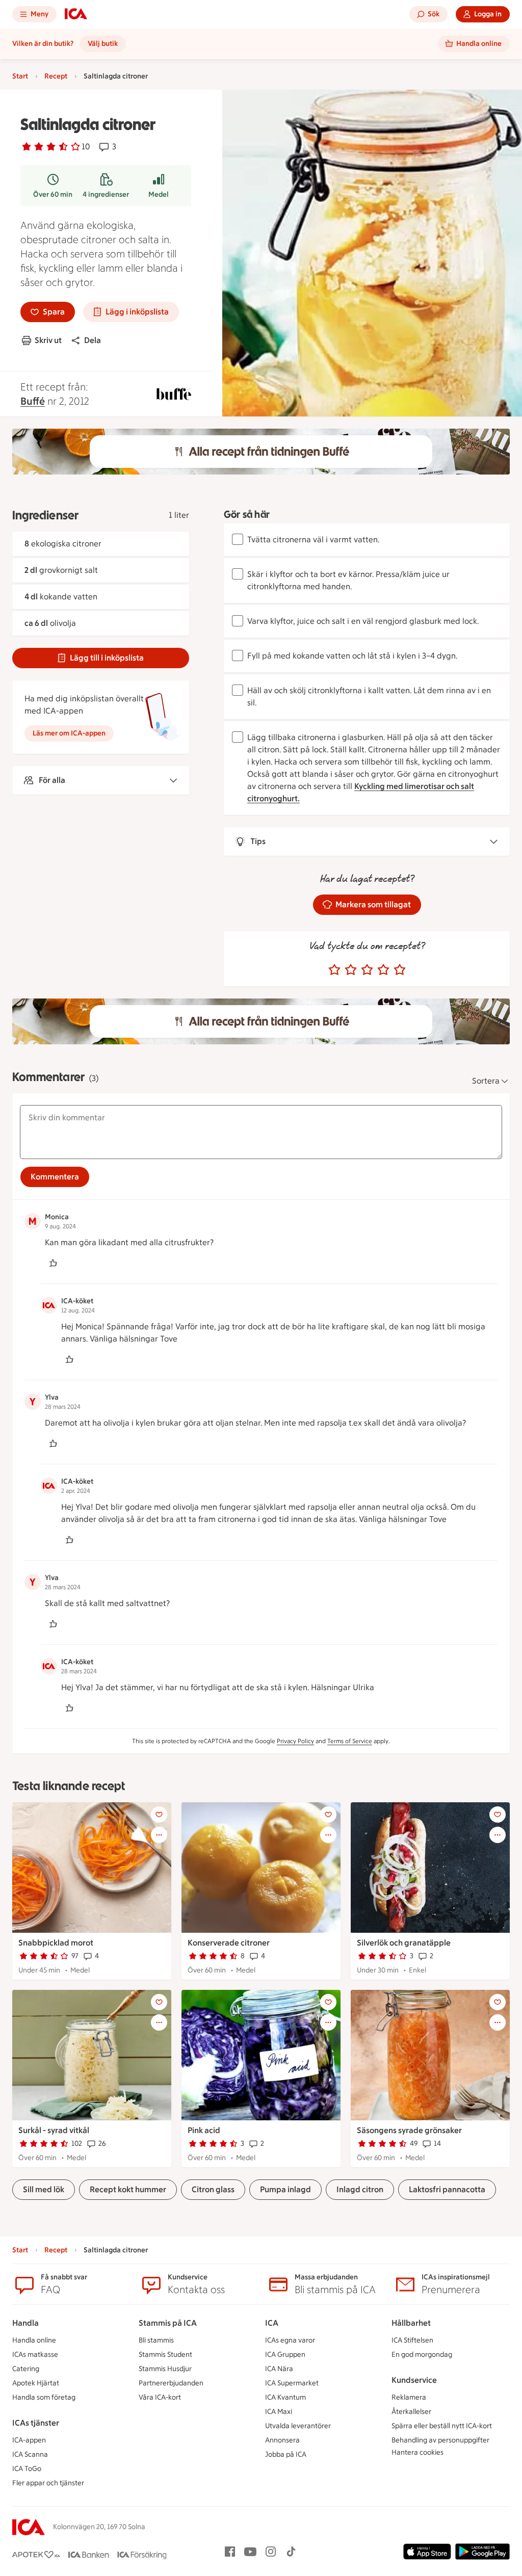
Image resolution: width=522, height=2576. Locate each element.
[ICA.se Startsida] (76, 14)
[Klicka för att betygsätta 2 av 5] (351, 970)
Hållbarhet (411, 2323)
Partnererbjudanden (171, 2383)
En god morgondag (422, 2355)
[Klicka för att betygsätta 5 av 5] (400, 970)
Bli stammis (156, 2340)
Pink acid (204, 2130)
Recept (56, 76)
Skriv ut (48, 340)
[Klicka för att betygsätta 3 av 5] (367, 970)
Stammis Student (165, 2355)
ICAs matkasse (35, 2355)
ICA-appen (29, 2440)
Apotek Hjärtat (36, 2383)
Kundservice (414, 2380)
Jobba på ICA (286, 2454)
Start (20, 76)
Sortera (486, 1081)
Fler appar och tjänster (48, 2483)
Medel (159, 194)
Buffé (33, 401)
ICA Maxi (279, 2412)
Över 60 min (53, 194)
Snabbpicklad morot (56, 1943)
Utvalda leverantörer (298, 2426)
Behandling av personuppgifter (440, 2440)
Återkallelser (411, 2412)
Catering (26, 2369)
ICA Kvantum (285, 2397)
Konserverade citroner (229, 1943)
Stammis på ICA (168, 2323)
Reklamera (409, 2397)
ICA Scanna (30, 2454)
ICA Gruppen (285, 2355)
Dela (93, 340)
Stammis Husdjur (165, 2369)
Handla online (34, 2340)
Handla (25, 2323)
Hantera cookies (417, 2452)
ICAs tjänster (36, 2423)
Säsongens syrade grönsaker (409, 2130)
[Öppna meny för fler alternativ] (159, 1835)
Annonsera (282, 2440)
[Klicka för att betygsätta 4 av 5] (383, 970)
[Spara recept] (159, 1815)
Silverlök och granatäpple (404, 1943)
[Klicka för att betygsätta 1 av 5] (334, 970)
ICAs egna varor (290, 2340)
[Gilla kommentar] (53, 1263)
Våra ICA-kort (160, 2397)
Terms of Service (350, 1741)
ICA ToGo (27, 2469)
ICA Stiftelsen (412, 2340)
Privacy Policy (295, 1741)
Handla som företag (44, 2397)
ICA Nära (279, 2369)
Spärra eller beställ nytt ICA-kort (442, 2426)
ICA (272, 2323)
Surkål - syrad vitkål (54, 2130)
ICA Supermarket (292, 2383)
